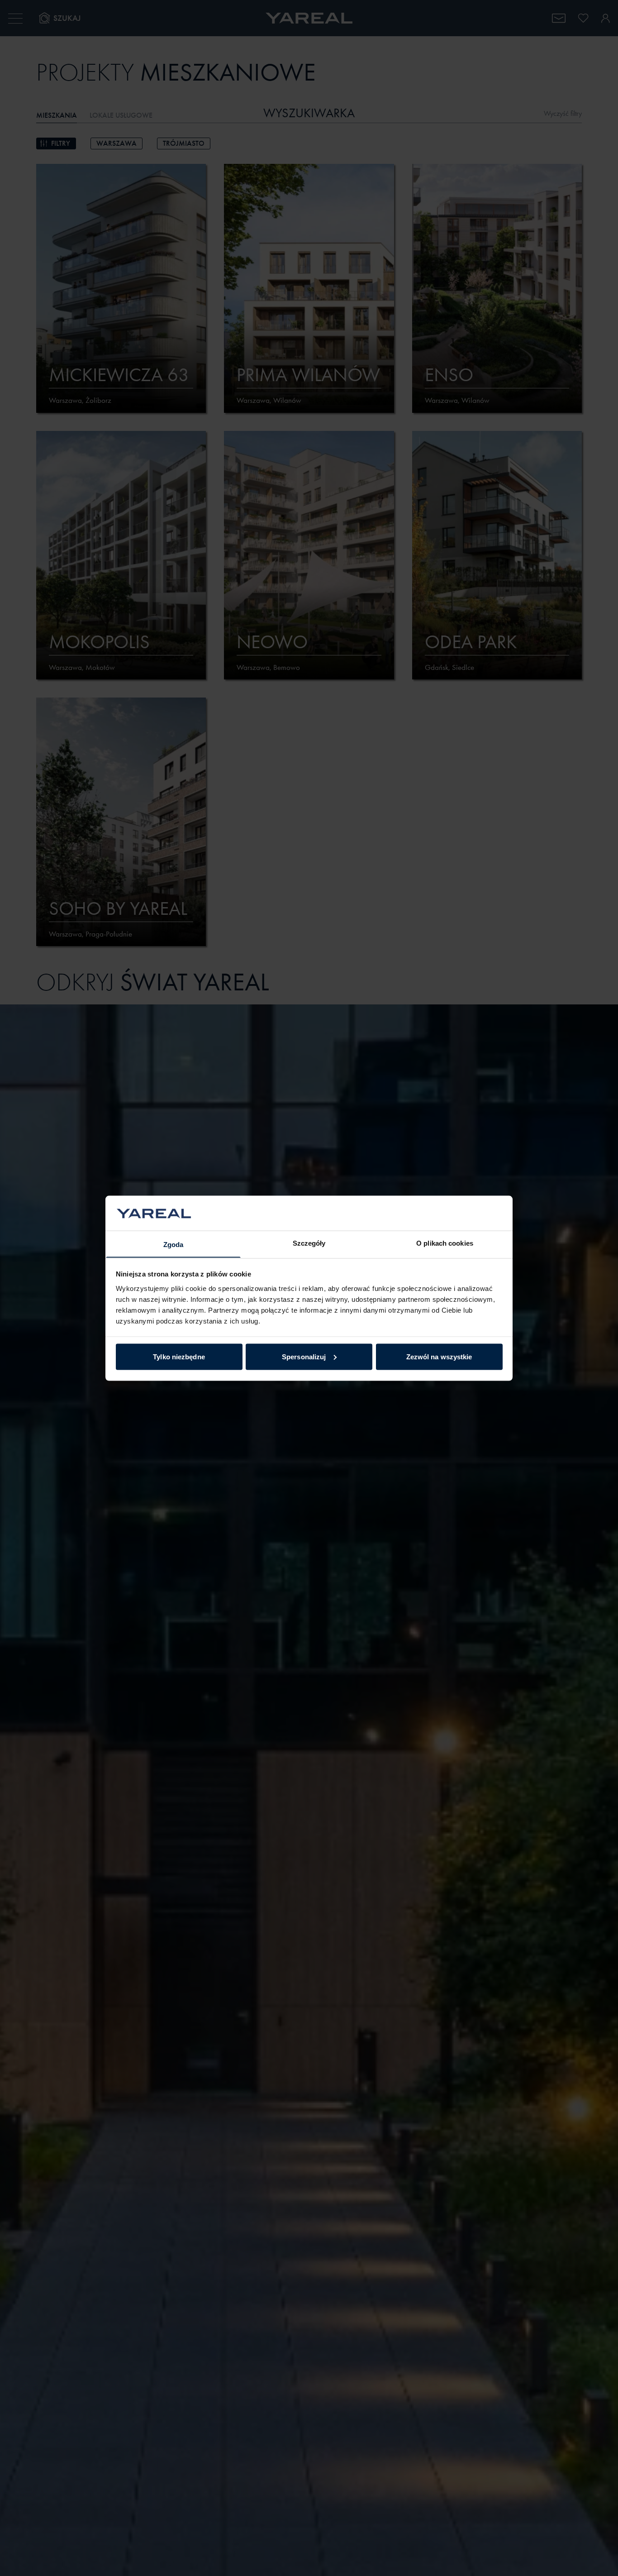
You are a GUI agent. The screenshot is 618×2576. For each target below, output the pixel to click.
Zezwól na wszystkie (439, 1356)
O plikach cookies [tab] (445, 1243)
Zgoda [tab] (174, 1244)
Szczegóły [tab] (309, 1243)
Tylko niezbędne (179, 1356)
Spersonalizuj (304, 1356)
